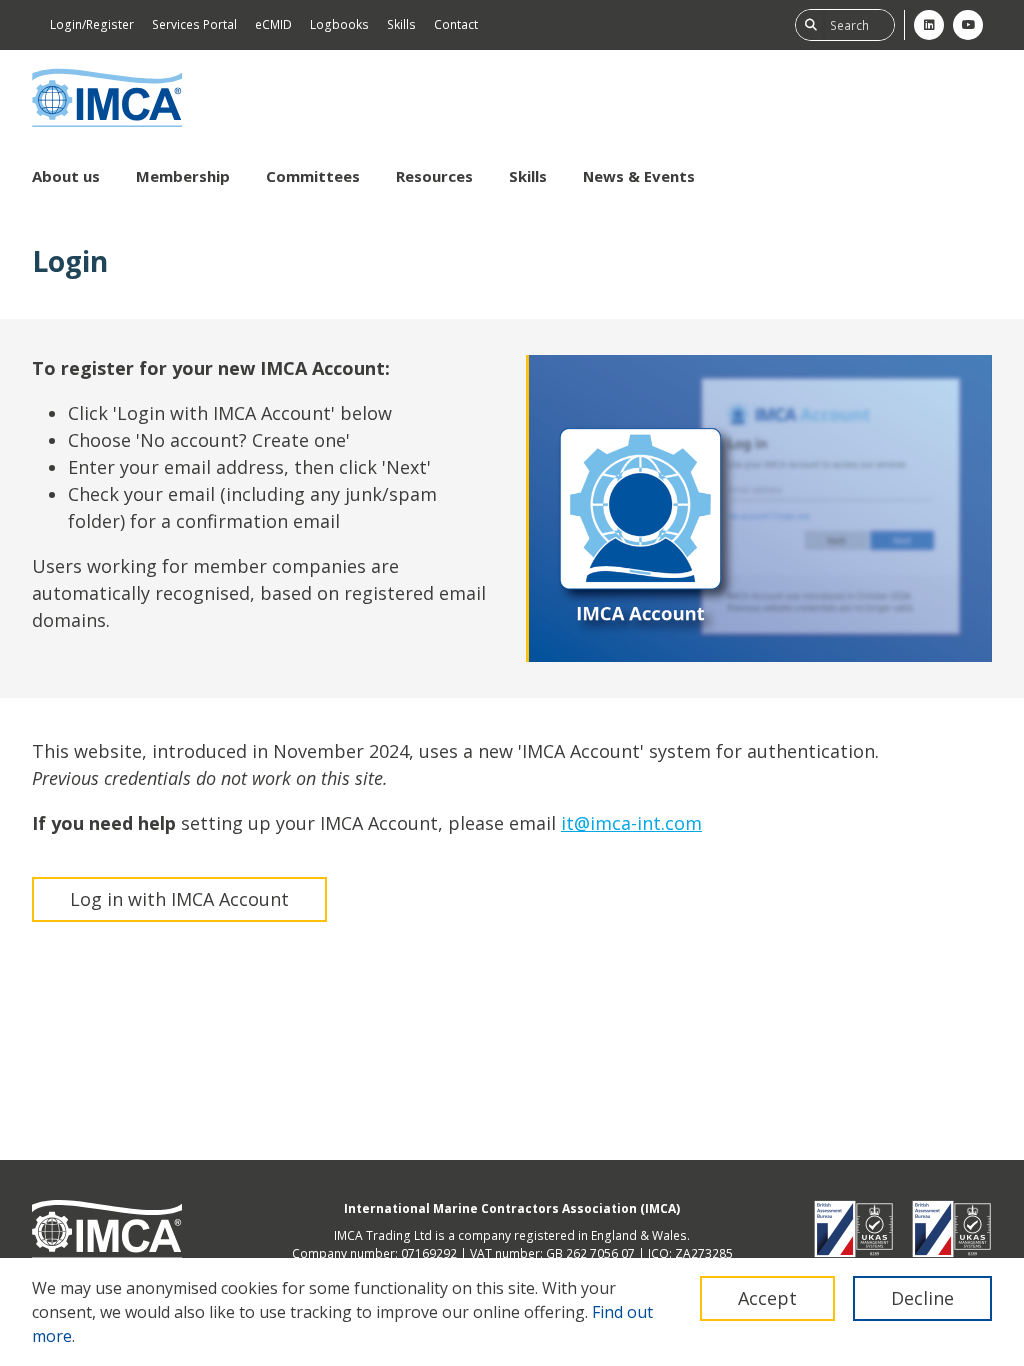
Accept (767, 1298)
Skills (401, 24)
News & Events (639, 176)
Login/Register (92, 24)
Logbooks (339, 24)
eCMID (273, 24)
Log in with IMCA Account (179, 899)
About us (66, 176)
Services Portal (194, 24)
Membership (183, 176)
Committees (313, 176)
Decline (922, 1298)
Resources (434, 176)
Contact (456, 24)
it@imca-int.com (631, 823)
